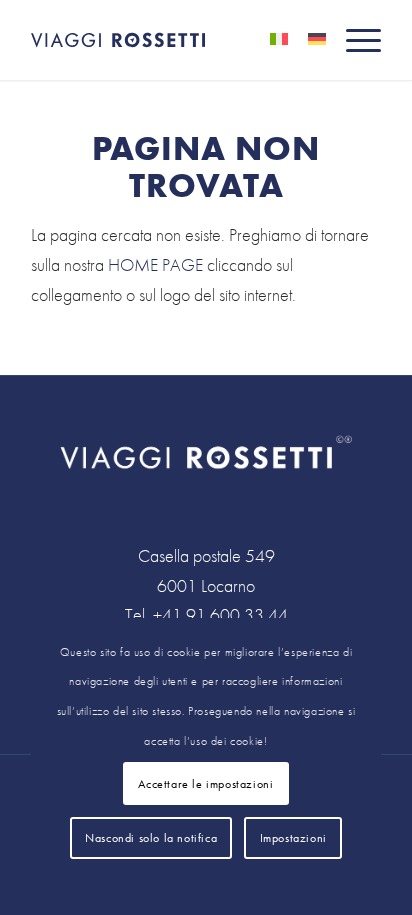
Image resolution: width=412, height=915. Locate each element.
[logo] (171, 40)
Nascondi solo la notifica (151, 838)
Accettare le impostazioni (205, 784)
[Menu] (353, 40)
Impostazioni (293, 838)
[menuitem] (353, 40)
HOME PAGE (155, 264)
